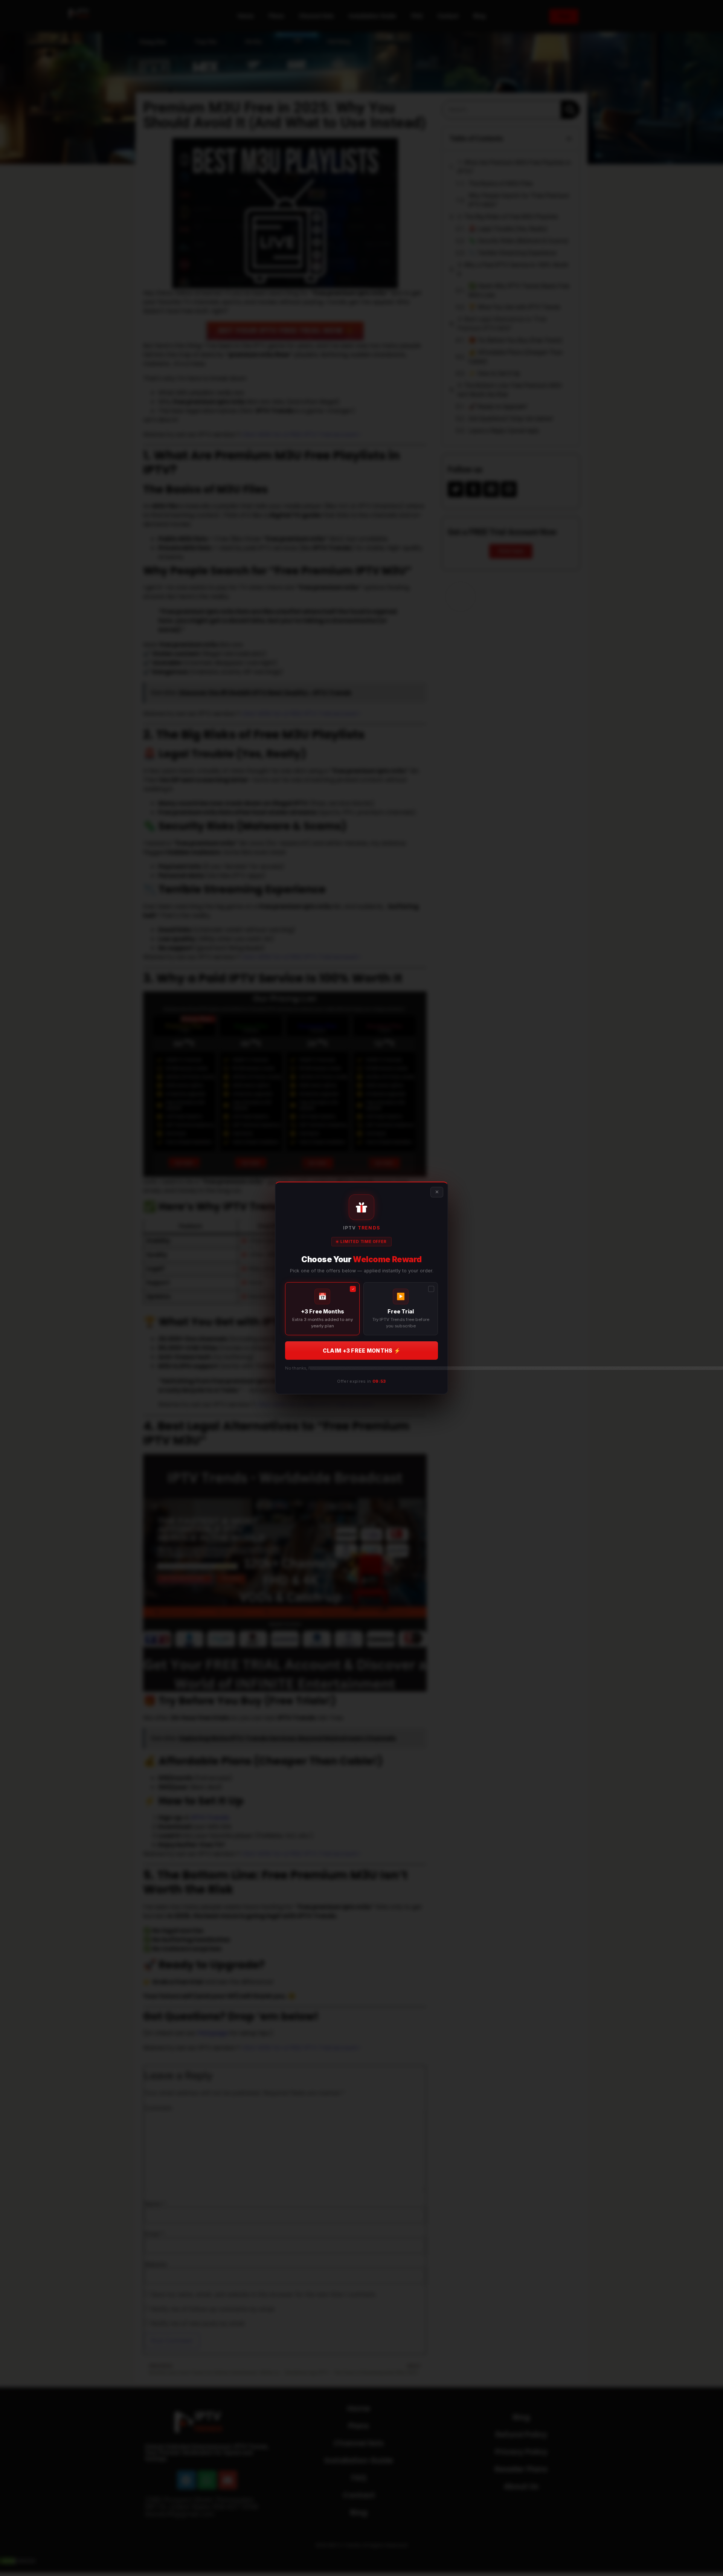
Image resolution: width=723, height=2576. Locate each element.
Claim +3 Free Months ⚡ (361, 1351)
